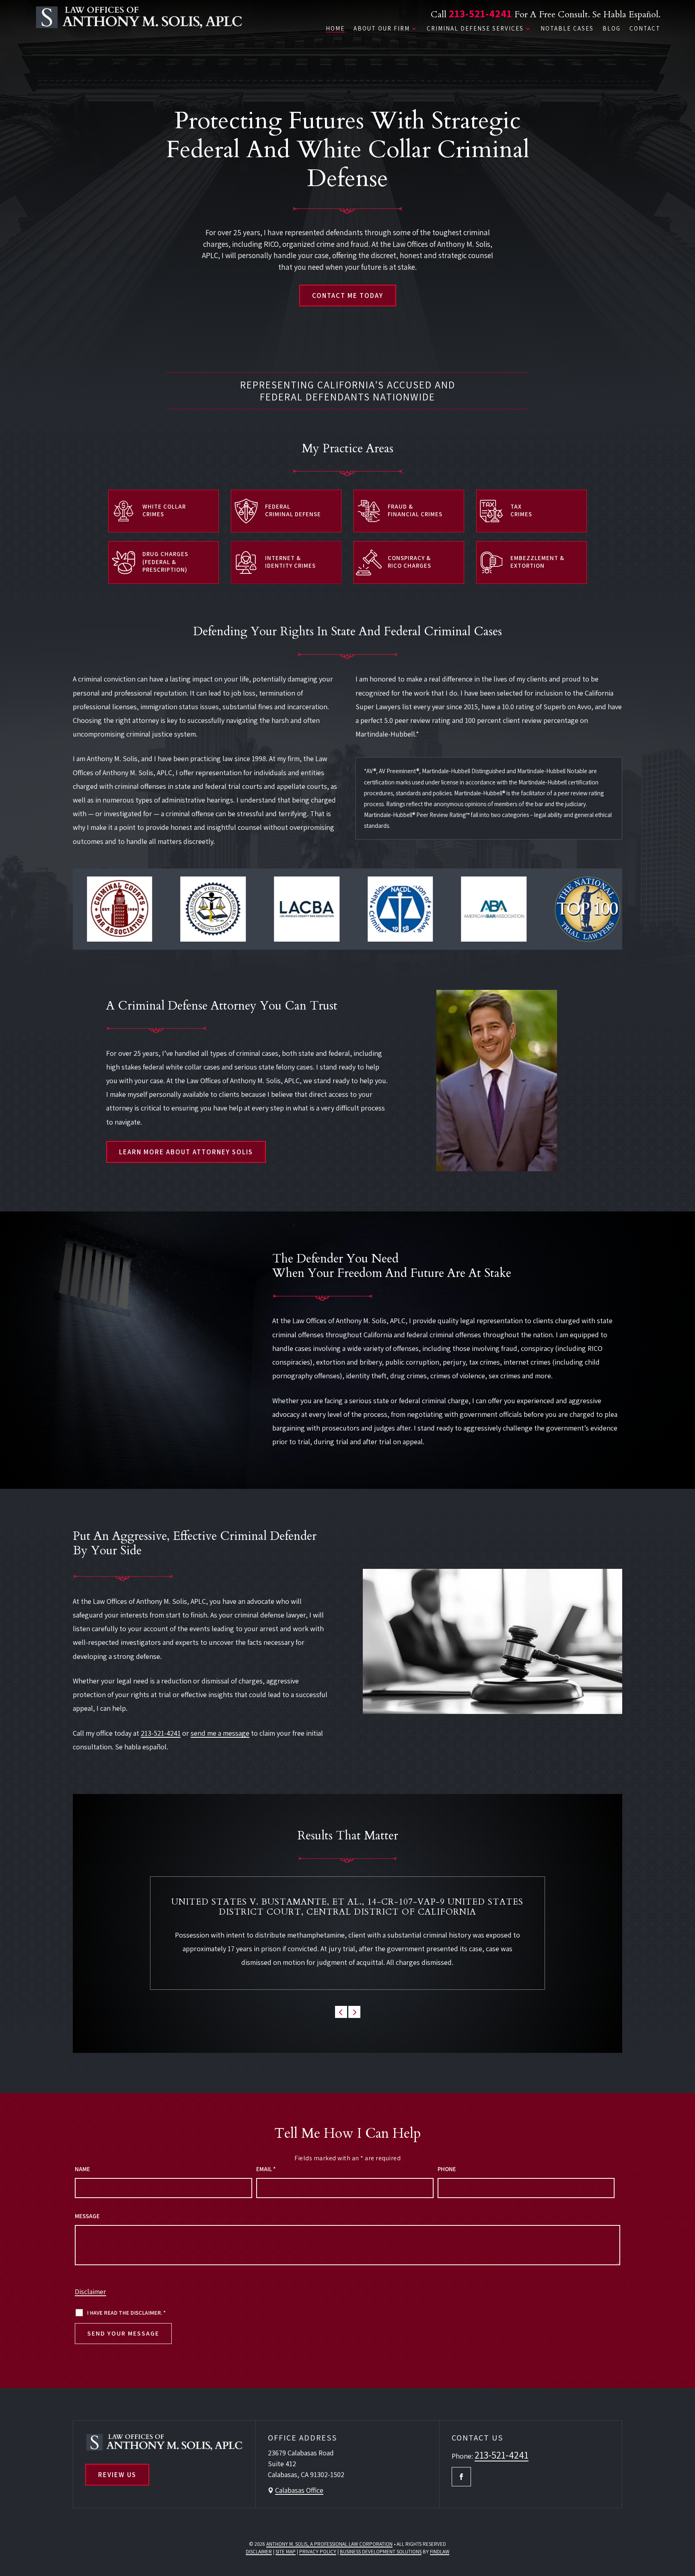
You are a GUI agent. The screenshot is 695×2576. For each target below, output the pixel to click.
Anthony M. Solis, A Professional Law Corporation (329, 2544)
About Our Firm (382, 29)
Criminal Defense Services (475, 29)
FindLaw (440, 2552)
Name (82, 2169)
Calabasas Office (299, 2490)
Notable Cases (567, 29)
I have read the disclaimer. (126, 2313)
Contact (645, 29)
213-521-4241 (480, 13)
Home (335, 29)
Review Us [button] (117, 2475)
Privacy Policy (318, 2552)
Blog (612, 29)
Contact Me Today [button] (348, 296)
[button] (341, 2012)
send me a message (220, 1733)
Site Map (286, 2552)
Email (266, 2169)
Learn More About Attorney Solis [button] (186, 1152)
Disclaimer (90, 2292)
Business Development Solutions (381, 2552)
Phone (447, 2169)
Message (87, 2216)
